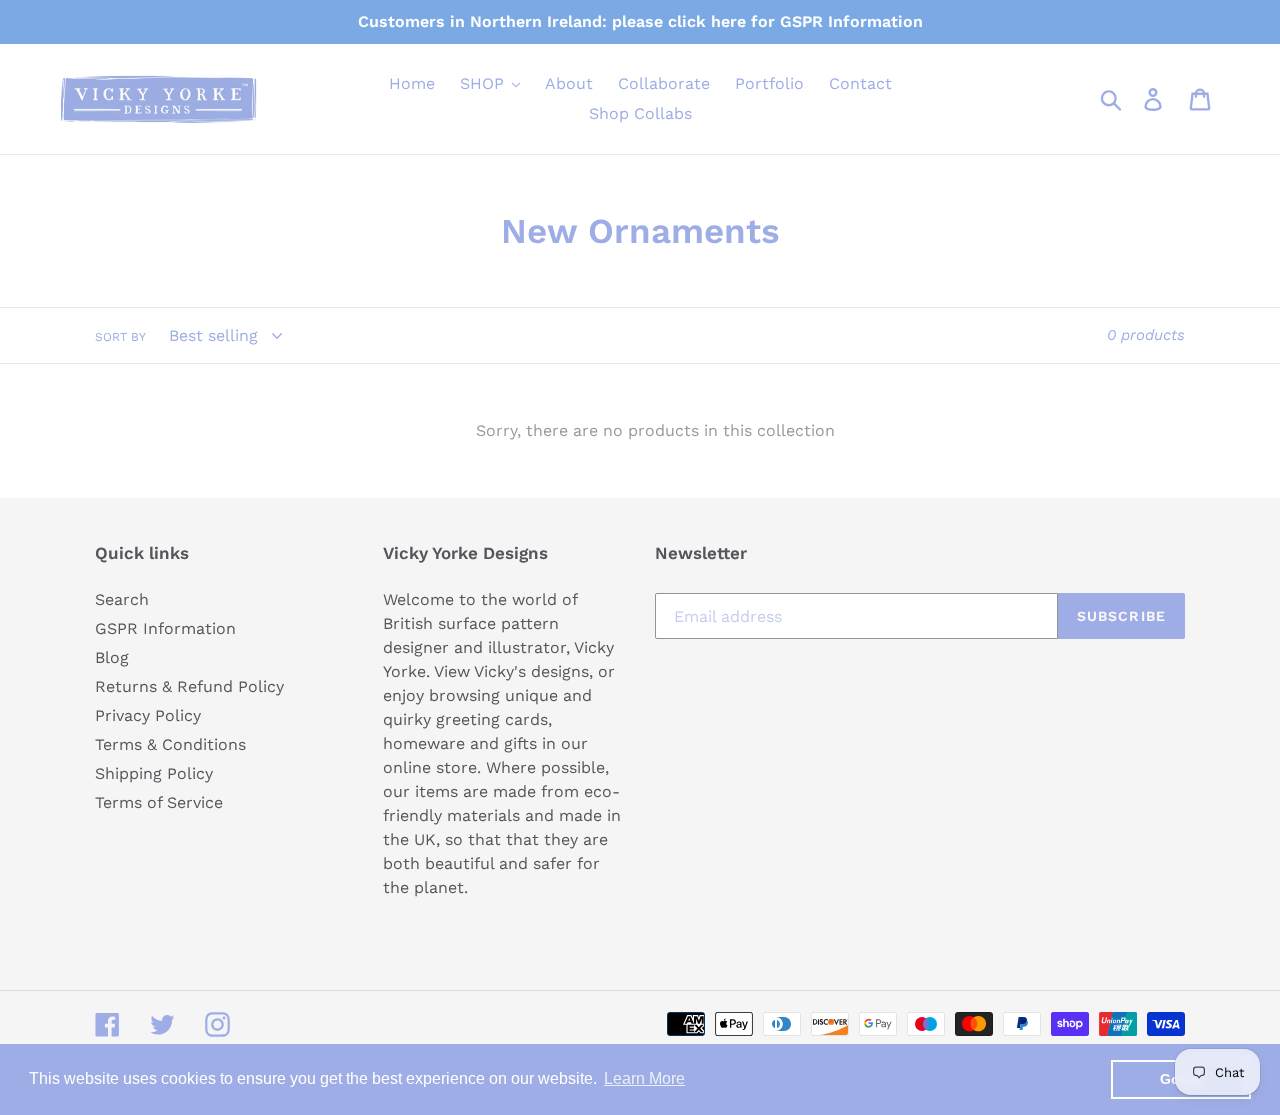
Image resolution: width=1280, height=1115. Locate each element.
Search (122, 599)
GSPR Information (165, 628)
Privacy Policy (148, 715)
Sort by (120, 337)
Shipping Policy (154, 773)
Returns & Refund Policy (189, 686)
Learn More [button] (644, 1078)
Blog (112, 657)
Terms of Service (159, 802)
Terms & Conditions (170, 744)
